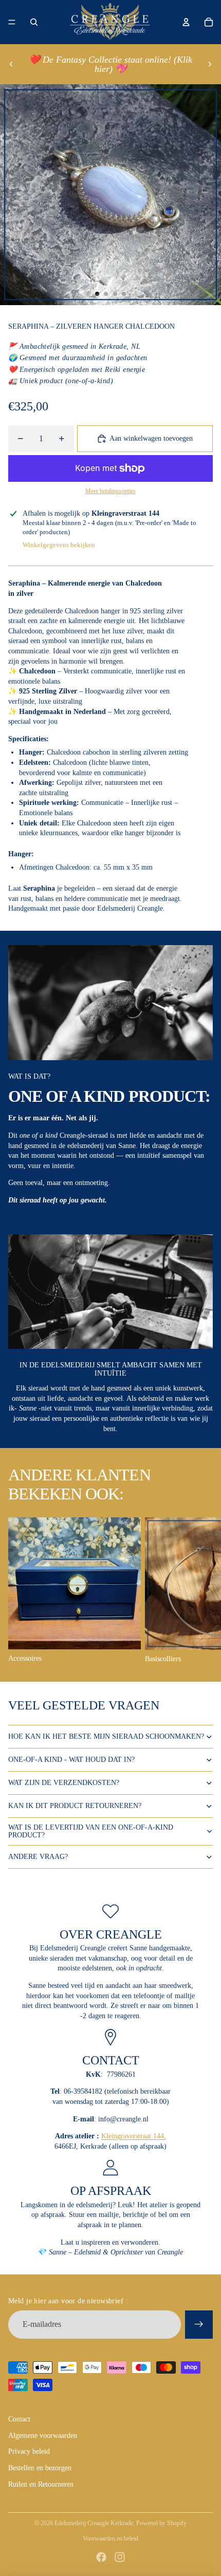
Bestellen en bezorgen (40, 2468)
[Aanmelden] (199, 2324)
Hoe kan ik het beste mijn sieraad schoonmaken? (106, 1736)
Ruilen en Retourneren (41, 2484)
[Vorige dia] (11, 64)
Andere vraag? (38, 1857)
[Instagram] (120, 2557)
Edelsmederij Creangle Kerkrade (94, 2523)
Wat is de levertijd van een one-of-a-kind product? (91, 1831)
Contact (19, 2419)
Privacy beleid (29, 2451)
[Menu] (12, 22)
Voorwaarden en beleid (110, 2539)
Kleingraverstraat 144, (134, 2136)
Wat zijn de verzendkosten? (64, 1783)
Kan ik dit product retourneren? (75, 1806)
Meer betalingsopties (110, 491)
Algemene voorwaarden (43, 2436)
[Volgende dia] (210, 64)
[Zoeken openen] (34, 22)
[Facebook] (101, 2557)
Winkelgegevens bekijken (59, 545)
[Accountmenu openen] (186, 22)
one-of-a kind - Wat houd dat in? (71, 1760)
